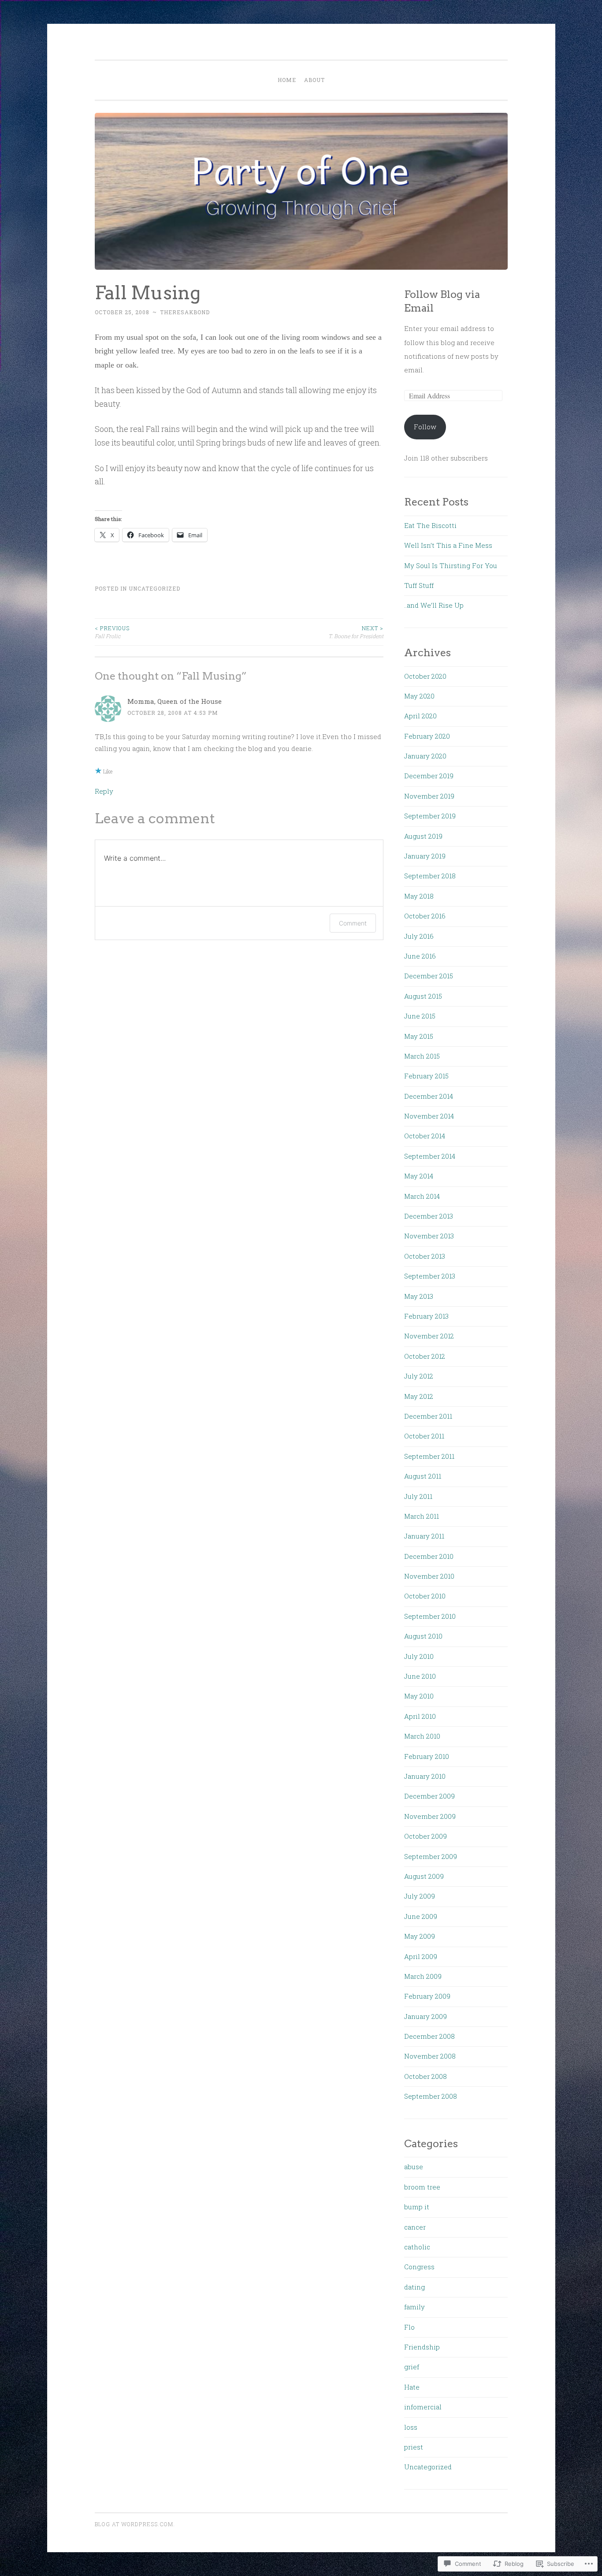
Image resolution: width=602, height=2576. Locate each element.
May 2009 (420, 1936)
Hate (412, 2387)
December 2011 (428, 1416)
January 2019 (425, 856)
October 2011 (424, 1436)
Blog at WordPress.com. (135, 2524)
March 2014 (422, 1196)
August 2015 (423, 996)
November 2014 (429, 1116)
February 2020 (427, 736)
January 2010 (425, 1776)
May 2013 (419, 1296)
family (414, 2307)
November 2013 (429, 1236)
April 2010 (420, 1716)
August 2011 (423, 1476)
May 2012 (419, 1396)
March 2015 (422, 1056)
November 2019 (429, 796)
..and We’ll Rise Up (434, 605)
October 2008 (425, 2076)
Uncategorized (154, 588)
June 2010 (420, 1676)
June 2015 (420, 1016)
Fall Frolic (112, 632)
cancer (415, 2227)
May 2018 (419, 896)
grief (412, 2367)
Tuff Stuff (419, 585)
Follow (425, 427)
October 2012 (425, 1356)
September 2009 (431, 1856)
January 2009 (425, 2016)
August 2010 (423, 1636)
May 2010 (419, 1696)
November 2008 (430, 2056)
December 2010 (429, 1556)
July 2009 (420, 1896)
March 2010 (422, 1736)
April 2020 (420, 716)
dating (414, 2287)
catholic (417, 2247)
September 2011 (429, 1456)
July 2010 (419, 1656)
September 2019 (430, 816)
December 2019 (429, 776)
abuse (414, 2167)
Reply (104, 791)
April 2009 (421, 1956)
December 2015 (429, 976)
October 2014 (425, 1136)
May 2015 (419, 1036)
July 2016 (419, 936)
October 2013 (425, 1256)
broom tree (422, 2187)
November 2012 (429, 1336)
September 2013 (430, 1276)
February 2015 (426, 1076)
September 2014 (430, 1156)
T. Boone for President (356, 632)
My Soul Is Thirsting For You (451, 565)
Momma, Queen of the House (175, 701)
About (314, 80)
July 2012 (419, 1376)
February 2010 (427, 1756)
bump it (417, 2207)
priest (414, 2447)
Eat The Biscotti (430, 525)
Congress (419, 2267)
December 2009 (429, 1796)
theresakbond (185, 312)
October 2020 (425, 676)
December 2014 (429, 1096)
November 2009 (430, 1816)
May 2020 (419, 696)
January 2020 (425, 756)
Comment (353, 923)
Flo (409, 2327)
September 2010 (430, 1616)
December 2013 (429, 1216)
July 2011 (418, 1496)
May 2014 (419, 1176)
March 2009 (423, 1976)
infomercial (423, 2407)
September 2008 (431, 2096)
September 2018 (430, 876)
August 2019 (423, 836)
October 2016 (425, 916)
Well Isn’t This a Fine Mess (448, 545)
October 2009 (425, 1836)
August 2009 (424, 1876)
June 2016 (420, 956)
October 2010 (425, 1596)
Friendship (422, 2347)
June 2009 (421, 1916)
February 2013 (426, 1316)
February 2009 (427, 1996)
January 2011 (424, 1536)
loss (411, 2427)
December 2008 (429, 2036)
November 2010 (429, 1576)
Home (287, 80)
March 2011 (422, 1516)
